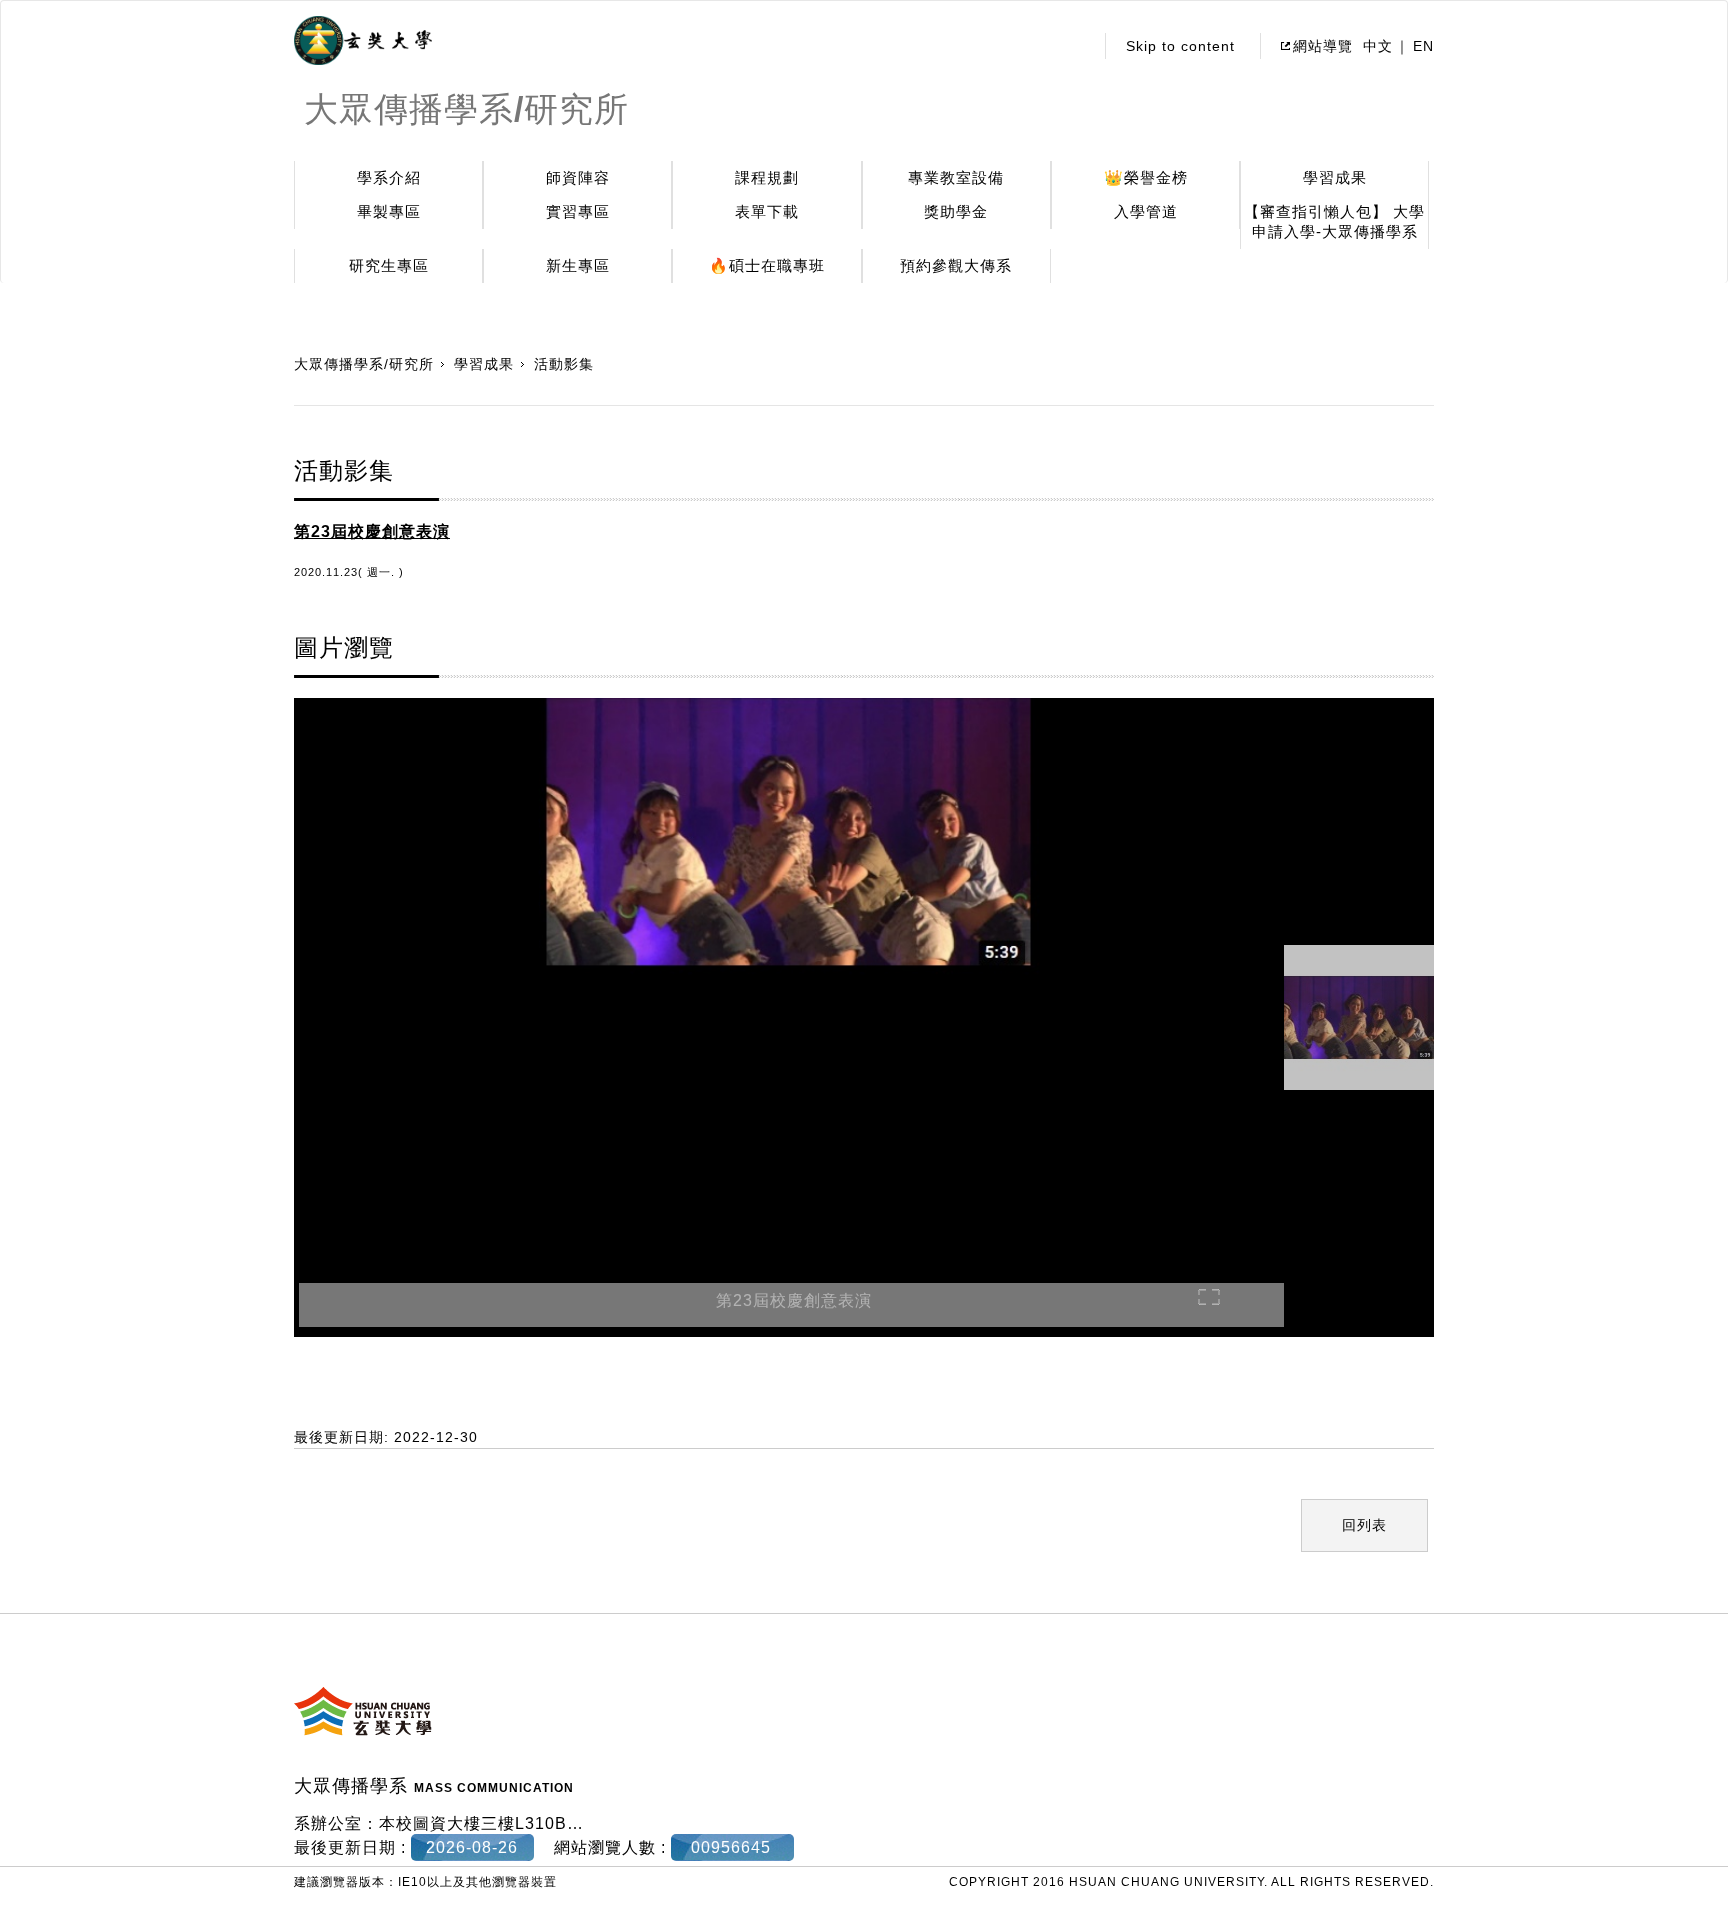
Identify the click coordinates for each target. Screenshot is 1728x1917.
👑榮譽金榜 (1146, 177)
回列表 (1364, 1525)
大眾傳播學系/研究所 (364, 364)
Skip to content (1180, 46)
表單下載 (767, 211)
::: (1072, 46)
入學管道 (1146, 211)
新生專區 (578, 265)
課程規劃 (767, 177)
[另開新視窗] (363, 41)
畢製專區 (389, 211)
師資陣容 (578, 177)
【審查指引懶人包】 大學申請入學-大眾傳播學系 (1334, 221)
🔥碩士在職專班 (767, 265)
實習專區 (578, 211)
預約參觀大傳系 (956, 265)
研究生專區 (389, 265)
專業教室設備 (956, 177)
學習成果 (1335, 177)
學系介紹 (389, 177)
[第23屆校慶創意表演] (789, 970)
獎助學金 (956, 211)
